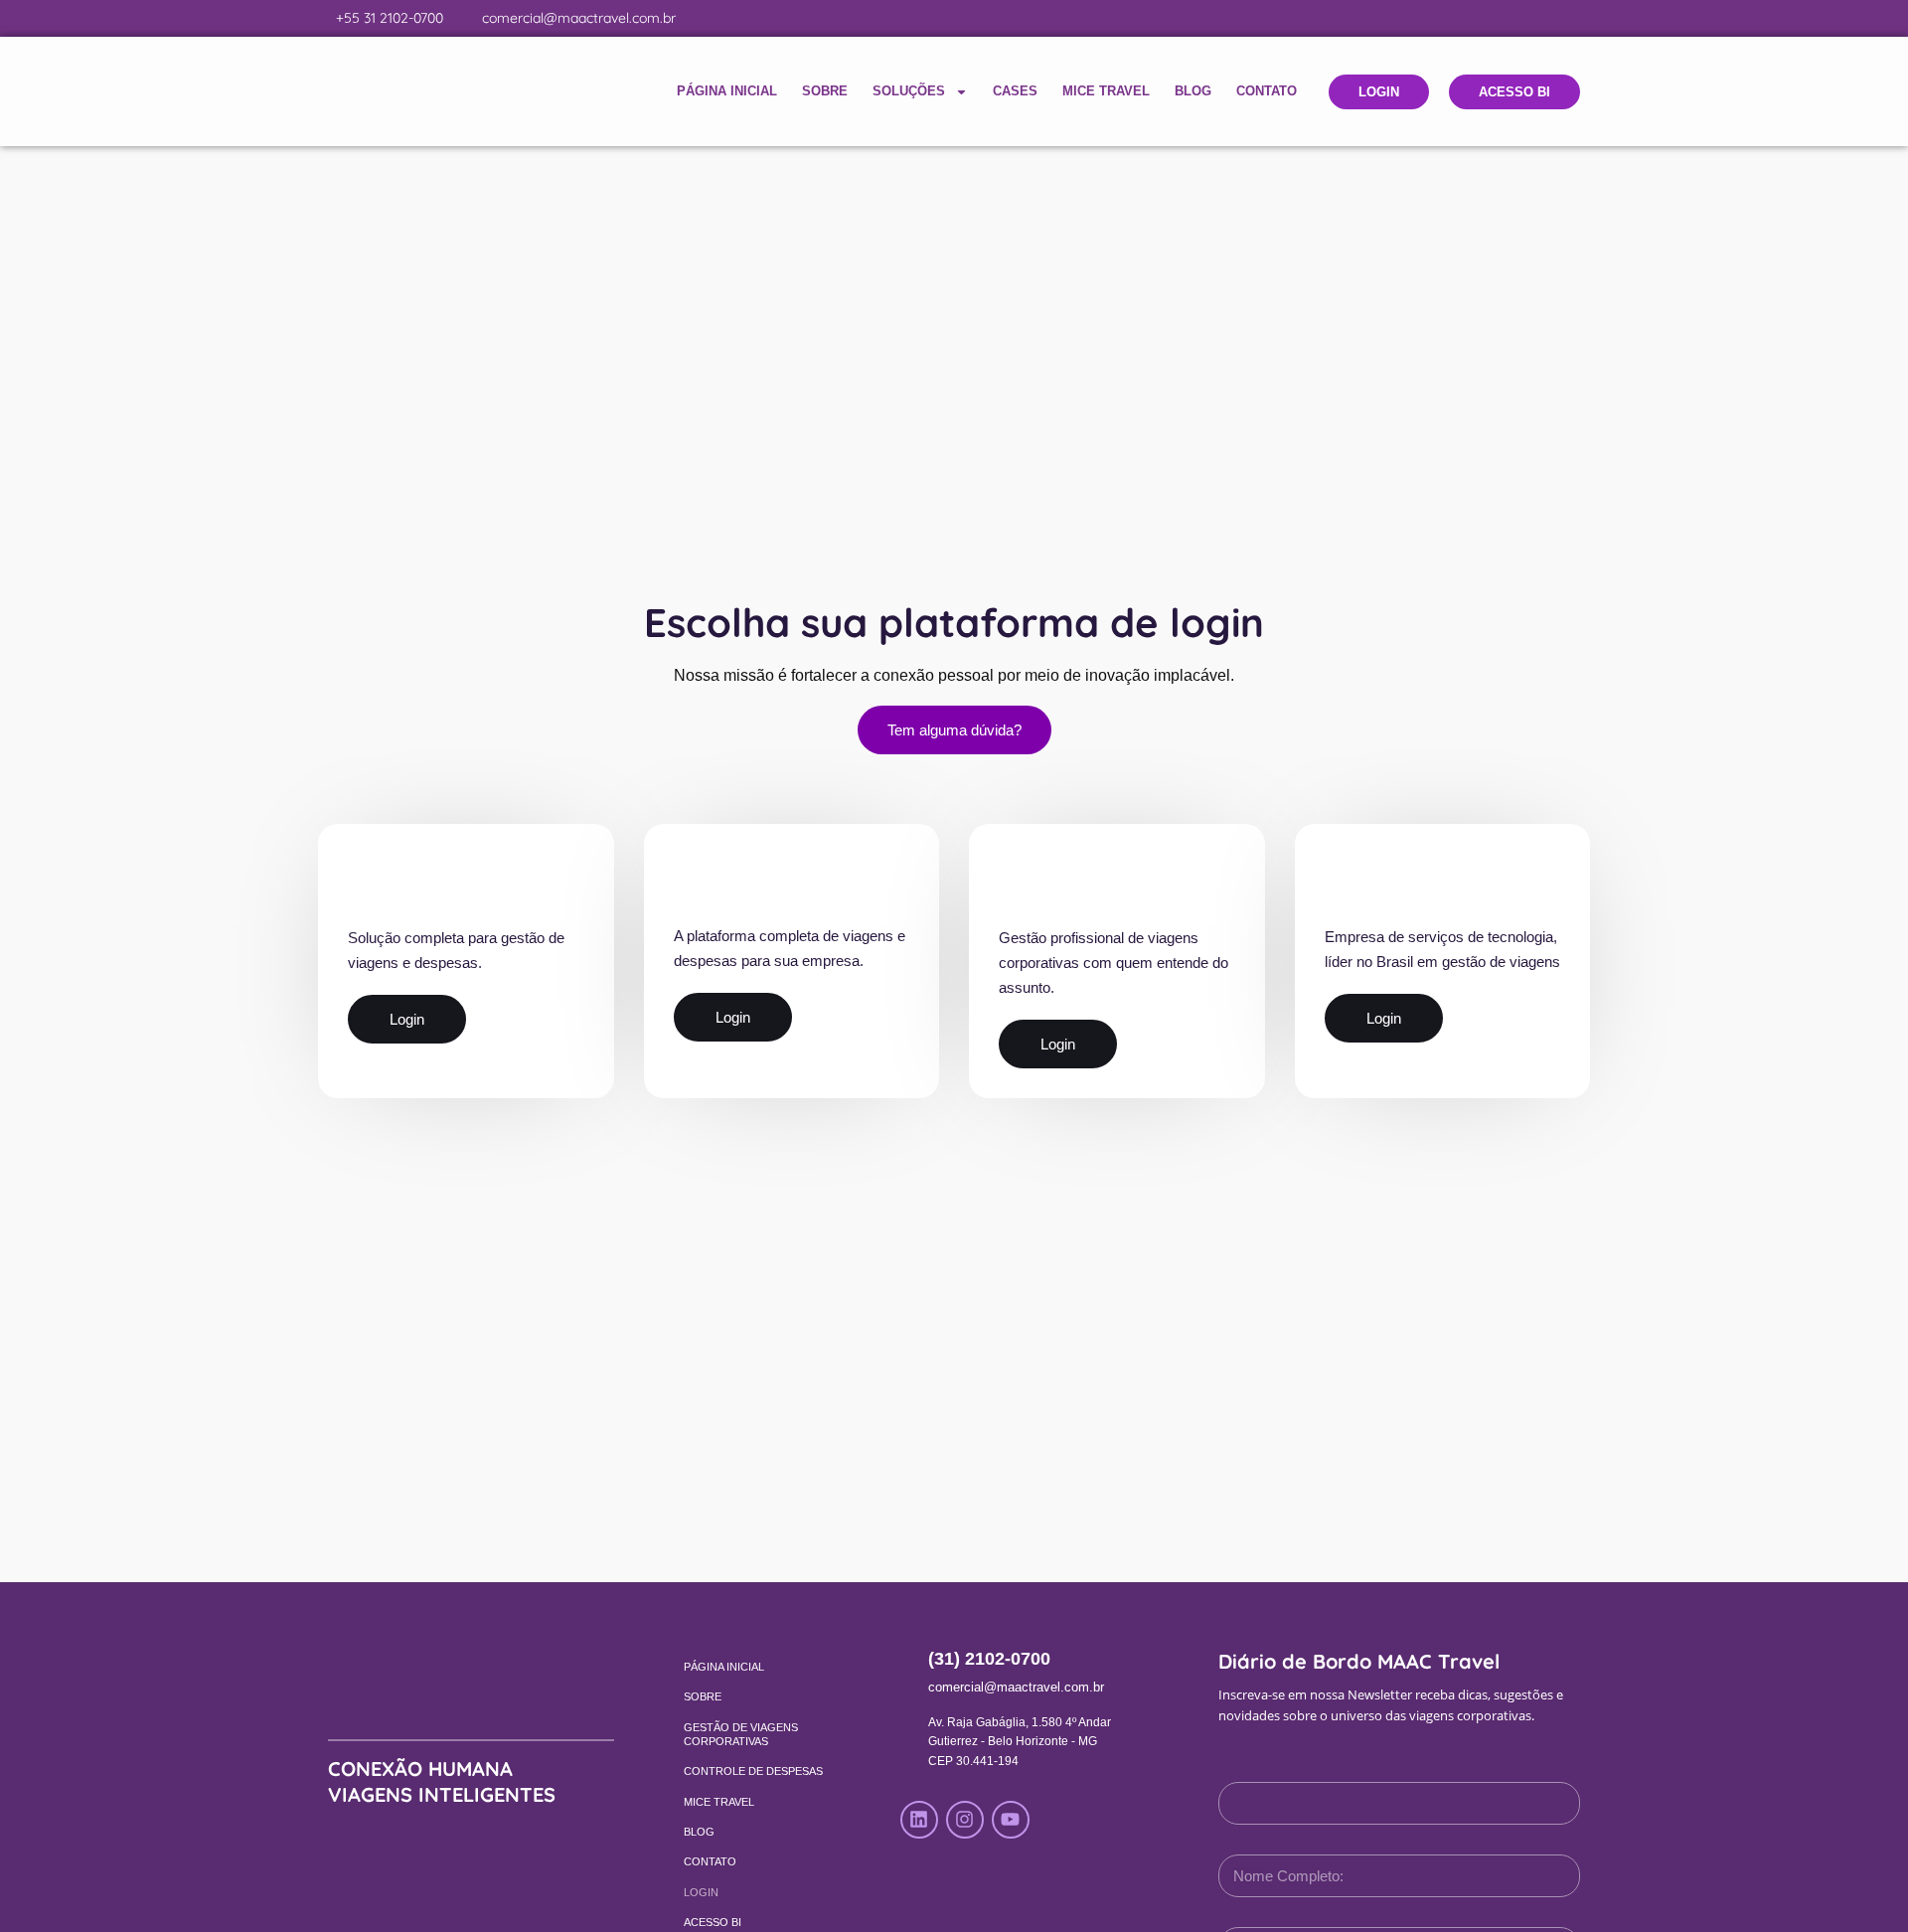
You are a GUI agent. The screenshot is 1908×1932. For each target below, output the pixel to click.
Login (701, 1892)
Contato (1267, 91)
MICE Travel (1106, 91)
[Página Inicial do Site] (427, 91)
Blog (1193, 91)
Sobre (825, 91)
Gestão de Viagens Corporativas (741, 1734)
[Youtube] (1011, 1820)
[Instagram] (965, 1820)
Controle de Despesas (753, 1771)
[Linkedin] (919, 1820)
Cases (1015, 91)
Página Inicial (727, 91)
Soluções (909, 91)
